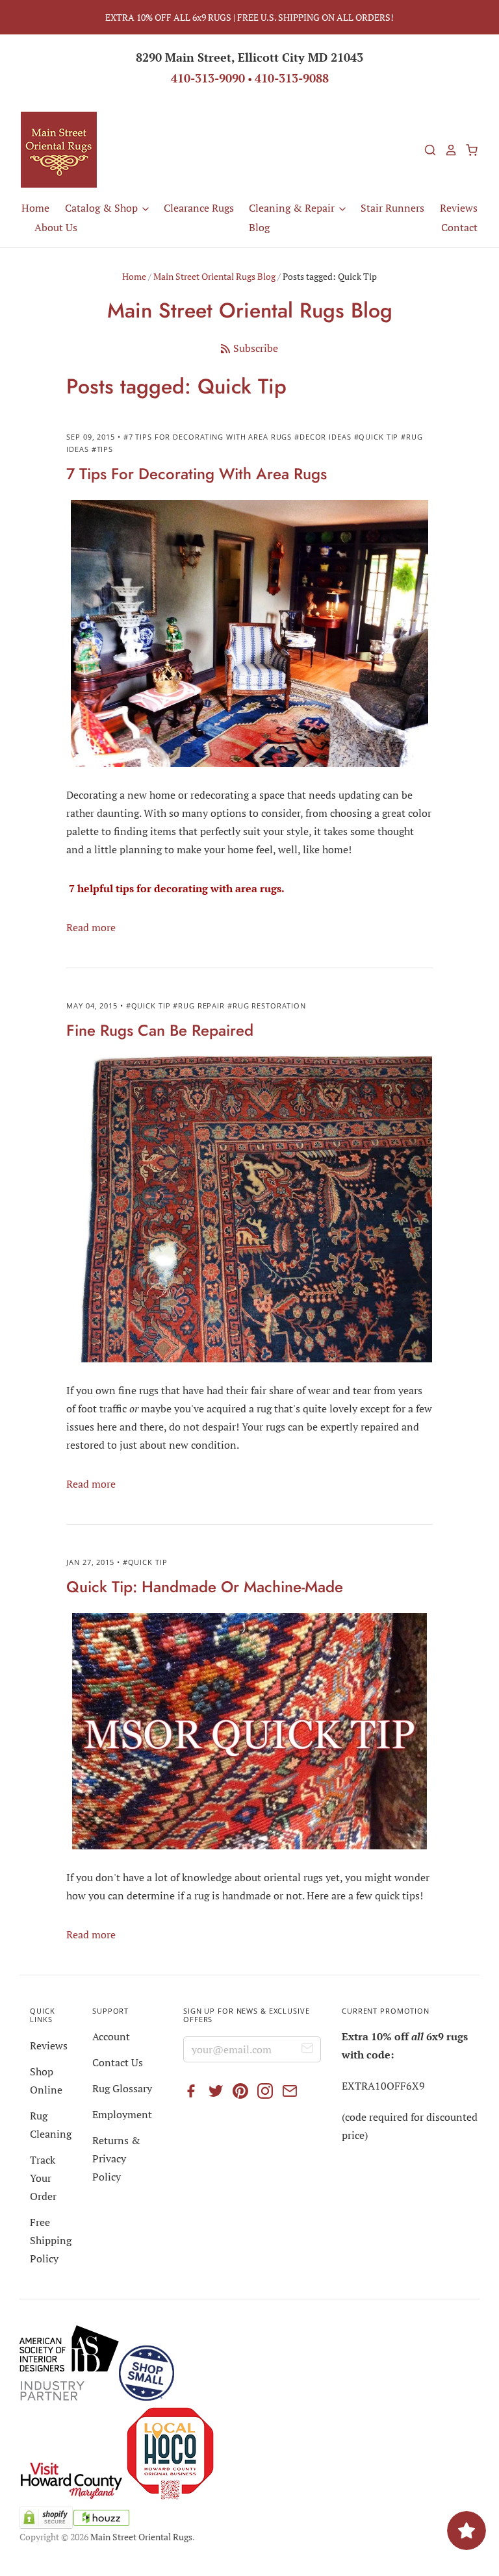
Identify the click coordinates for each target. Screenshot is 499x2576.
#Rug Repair (199, 1006)
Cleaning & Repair (293, 208)
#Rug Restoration (267, 1006)
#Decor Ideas (323, 437)
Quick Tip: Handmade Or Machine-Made (205, 1587)
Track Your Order (43, 2178)
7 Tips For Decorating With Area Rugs (197, 474)
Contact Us (118, 2062)
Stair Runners (392, 208)
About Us (56, 227)
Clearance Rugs (199, 208)
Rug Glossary (122, 2088)
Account (111, 2036)
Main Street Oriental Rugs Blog (214, 276)
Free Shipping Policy (51, 2240)
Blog (259, 227)
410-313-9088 (292, 78)
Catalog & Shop (103, 208)
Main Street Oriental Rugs (141, 2537)
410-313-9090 (208, 78)
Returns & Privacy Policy (116, 2158)
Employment (122, 2114)
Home (35, 208)
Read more (91, 927)
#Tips (102, 449)
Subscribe (256, 348)
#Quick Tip (377, 437)
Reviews (459, 208)
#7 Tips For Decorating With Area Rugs (208, 437)
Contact (459, 227)
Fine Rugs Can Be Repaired (160, 1030)
